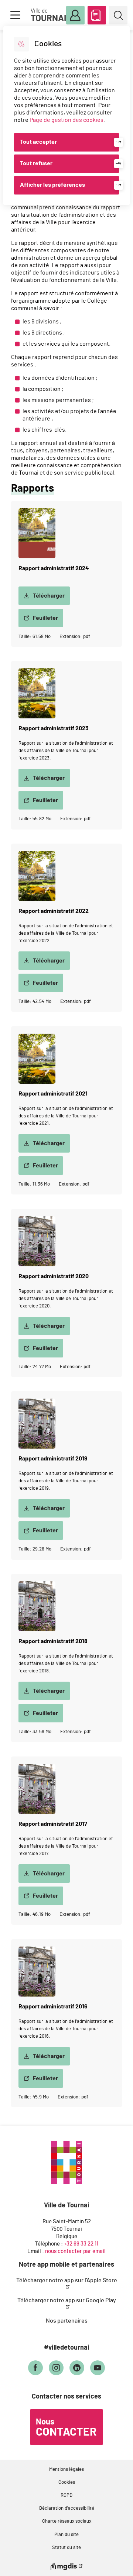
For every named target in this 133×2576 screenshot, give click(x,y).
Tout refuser (36, 163)
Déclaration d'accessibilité (67, 2508)
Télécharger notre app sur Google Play (67, 2300)
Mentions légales (66, 2469)
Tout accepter (38, 142)
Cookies (67, 2482)
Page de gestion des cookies (66, 120)
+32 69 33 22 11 (81, 2244)
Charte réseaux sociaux (67, 2521)
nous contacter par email (75, 2251)
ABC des (97, 15)
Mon (75, 15)
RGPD (66, 2495)
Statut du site (66, 2548)
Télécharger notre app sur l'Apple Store (67, 2280)
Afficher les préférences (52, 185)
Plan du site (66, 2535)
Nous (66, 2428)
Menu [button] (15, 15)
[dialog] (66, 116)
